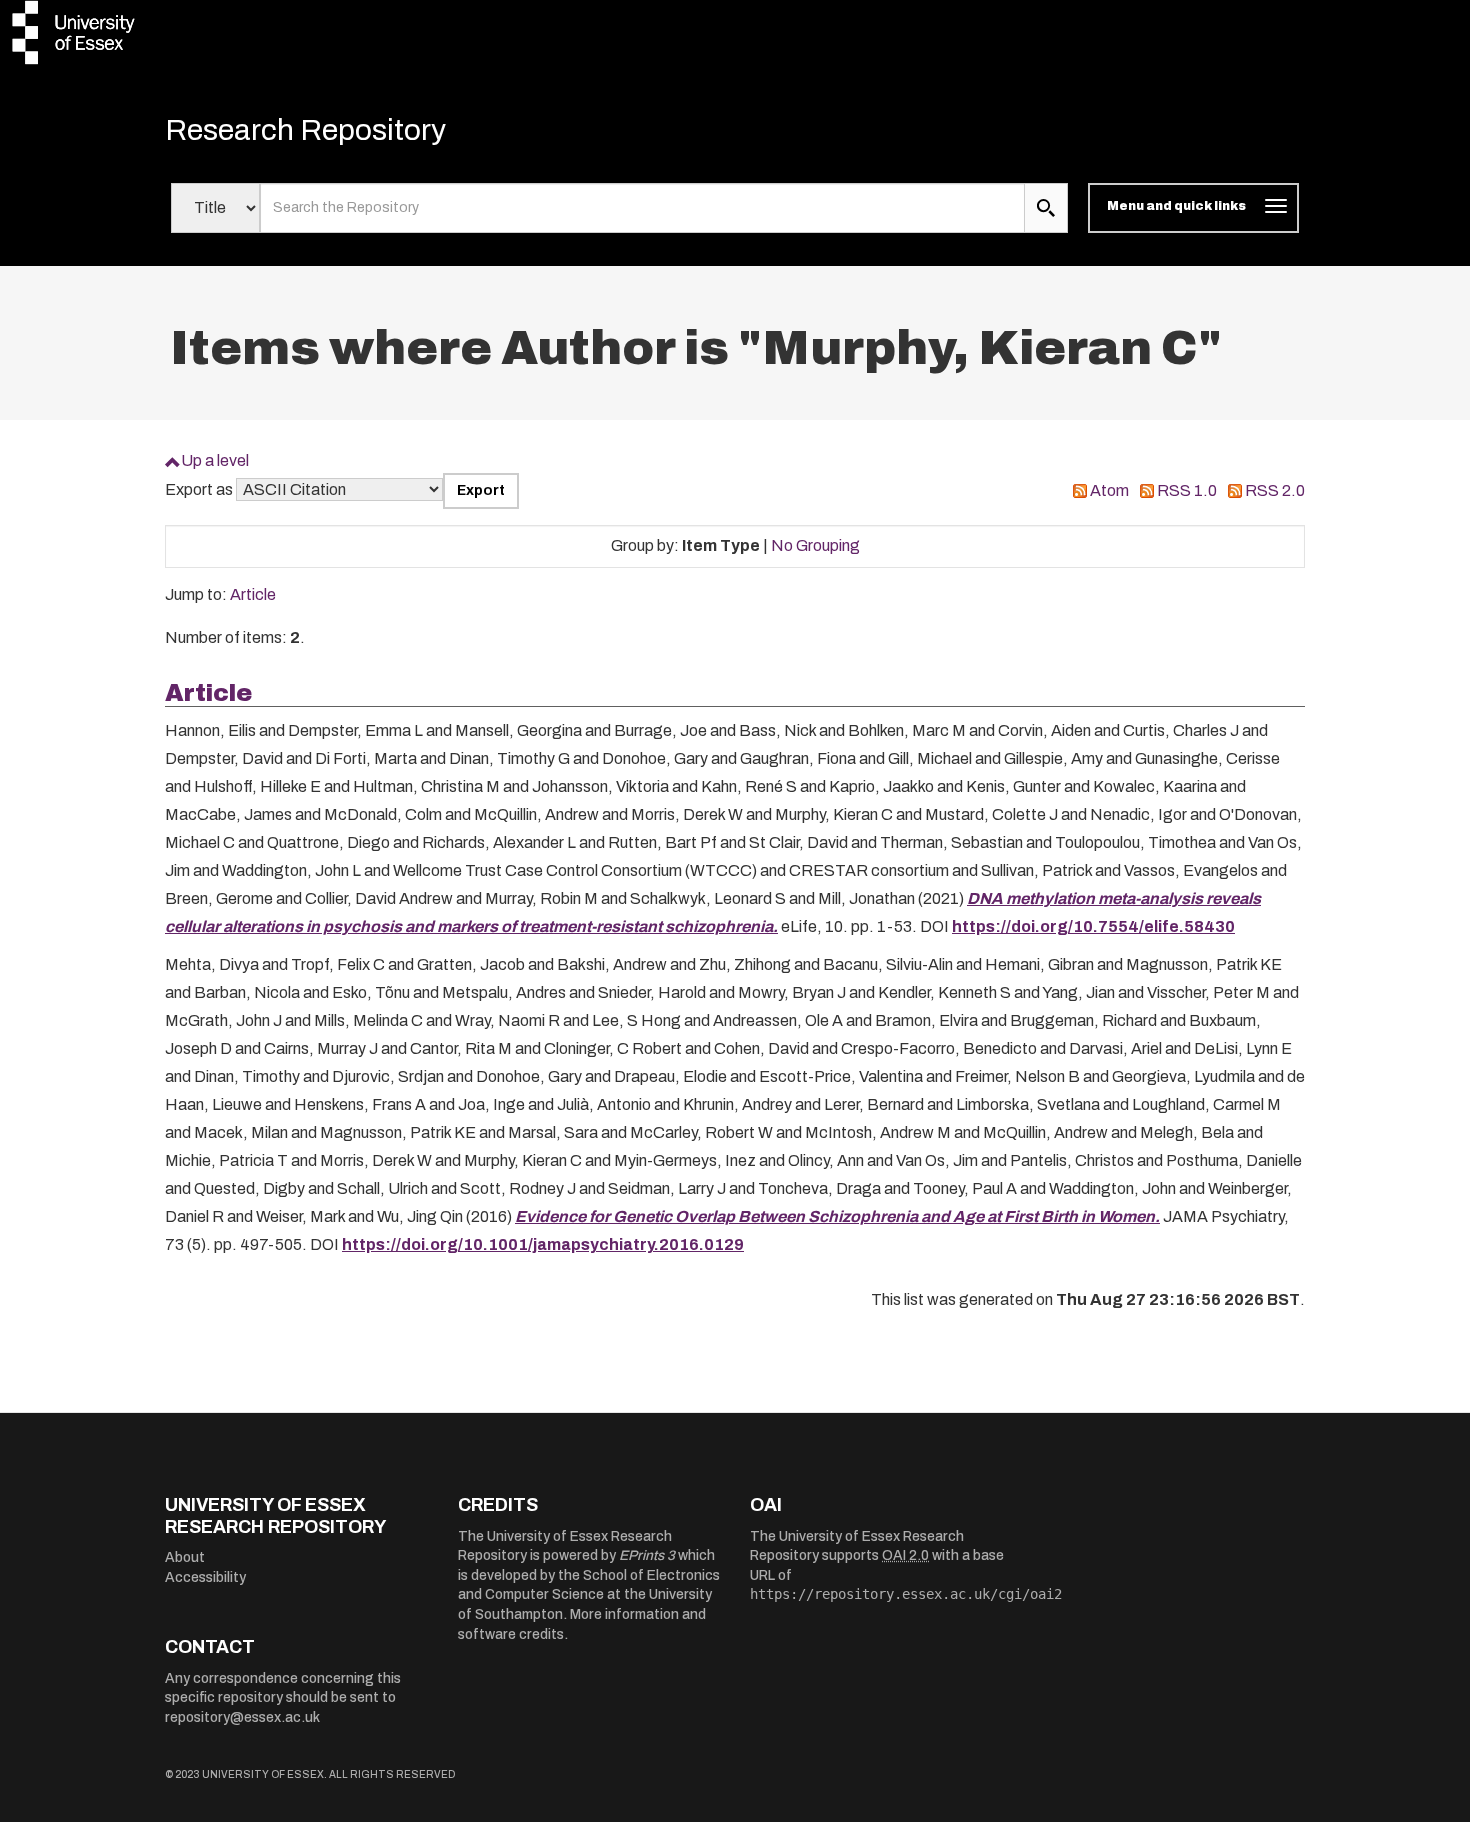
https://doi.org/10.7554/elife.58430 (1093, 926)
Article (253, 594)
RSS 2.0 (1275, 490)
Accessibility (205, 1577)
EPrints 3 (647, 1555)
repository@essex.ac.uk (242, 1717)
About (185, 1557)
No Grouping (815, 545)
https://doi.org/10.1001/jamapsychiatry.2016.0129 (543, 1244)
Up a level (215, 460)
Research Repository (305, 130)
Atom (1109, 490)
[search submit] (1046, 208)
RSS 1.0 (1187, 490)
